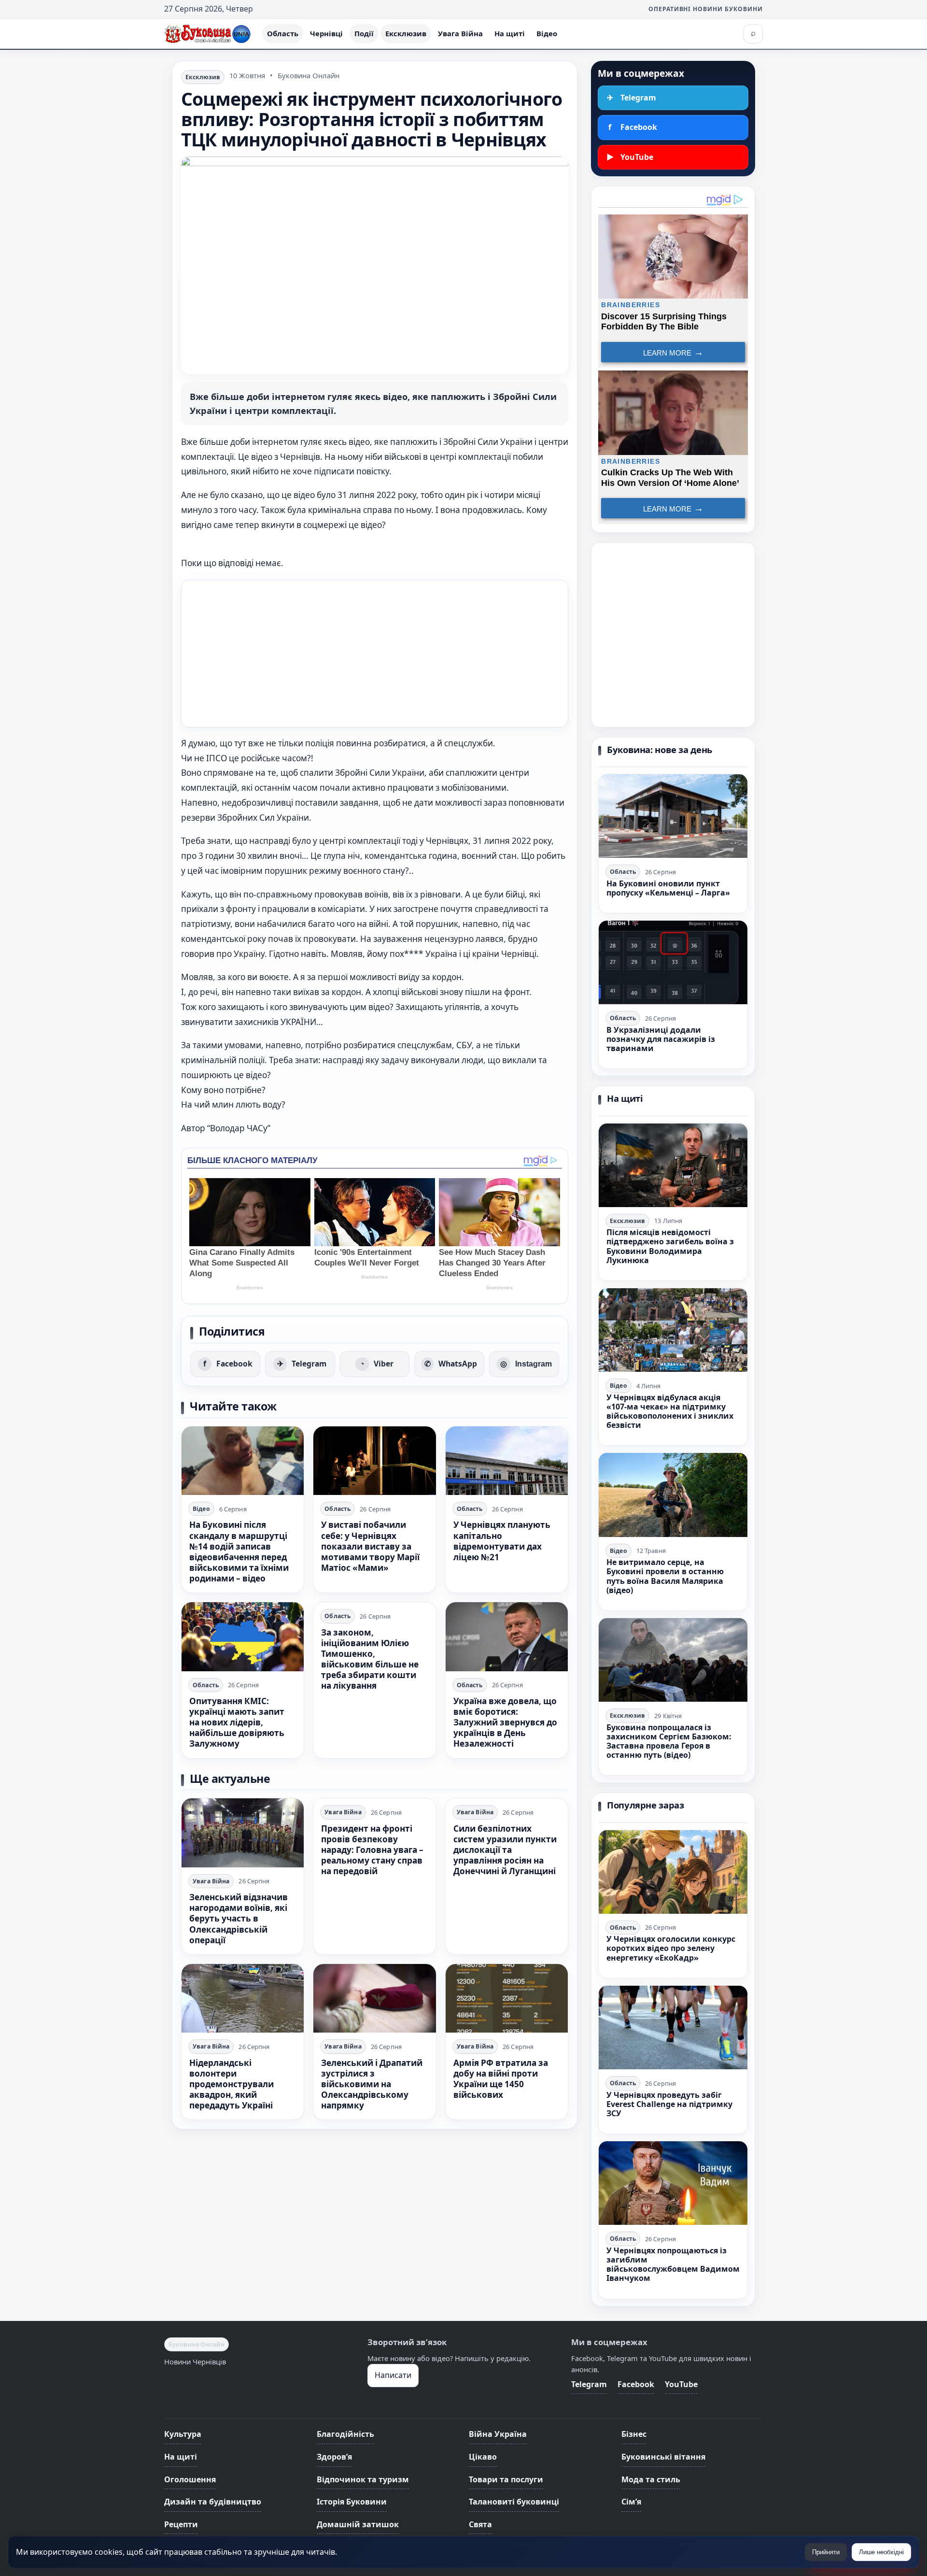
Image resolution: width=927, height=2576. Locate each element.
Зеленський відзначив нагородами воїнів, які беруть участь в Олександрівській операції (239, 1918)
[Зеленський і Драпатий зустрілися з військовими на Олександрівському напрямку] (374, 1998)
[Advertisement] (375, 654)
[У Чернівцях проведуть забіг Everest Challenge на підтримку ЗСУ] (673, 2028)
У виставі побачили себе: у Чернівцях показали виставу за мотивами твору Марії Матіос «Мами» (370, 1546)
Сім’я (631, 2502)
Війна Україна (498, 2434)
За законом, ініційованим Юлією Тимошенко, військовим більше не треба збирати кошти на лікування (370, 1659)
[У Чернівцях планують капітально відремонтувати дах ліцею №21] (507, 1461)
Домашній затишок (358, 2524)
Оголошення (190, 2479)
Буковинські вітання (663, 2457)
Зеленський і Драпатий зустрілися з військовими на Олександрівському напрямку (372, 2084)
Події (364, 33)
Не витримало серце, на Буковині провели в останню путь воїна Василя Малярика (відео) (665, 1576)
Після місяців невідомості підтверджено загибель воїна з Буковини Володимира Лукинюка (670, 1246)
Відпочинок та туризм (363, 2479)
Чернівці (326, 33)
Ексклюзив (406, 33)
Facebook (636, 2384)
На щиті (510, 33)
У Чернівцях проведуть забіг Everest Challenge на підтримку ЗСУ (669, 2104)
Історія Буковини (352, 2502)
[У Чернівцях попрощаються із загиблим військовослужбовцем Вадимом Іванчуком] (673, 2183)
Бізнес (634, 2434)
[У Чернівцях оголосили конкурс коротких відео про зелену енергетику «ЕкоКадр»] (673, 1872)
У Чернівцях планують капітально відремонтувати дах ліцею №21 (502, 1541)
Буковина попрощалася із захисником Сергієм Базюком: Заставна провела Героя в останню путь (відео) (669, 1741)
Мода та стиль (651, 2479)
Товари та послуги (506, 2479)
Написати (393, 2375)
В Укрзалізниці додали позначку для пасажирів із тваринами (661, 1039)
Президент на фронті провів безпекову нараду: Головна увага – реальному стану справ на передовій (372, 1850)
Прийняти (826, 2552)
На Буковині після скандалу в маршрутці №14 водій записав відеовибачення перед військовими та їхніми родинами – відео (239, 1551)
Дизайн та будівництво (213, 2502)
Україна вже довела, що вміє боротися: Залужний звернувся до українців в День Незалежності (505, 1722)
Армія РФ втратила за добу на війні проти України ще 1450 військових (501, 2079)
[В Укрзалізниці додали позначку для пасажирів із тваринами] (673, 962)
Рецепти (181, 2524)
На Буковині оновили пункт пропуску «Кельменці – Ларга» (668, 888)
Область (283, 33)
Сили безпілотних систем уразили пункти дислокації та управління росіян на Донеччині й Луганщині (505, 1850)
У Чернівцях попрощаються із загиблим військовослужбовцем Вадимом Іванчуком (673, 2264)
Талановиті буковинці (514, 2502)
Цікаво (483, 2457)
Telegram (589, 2384)
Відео (547, 33)
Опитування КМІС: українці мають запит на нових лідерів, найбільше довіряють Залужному (237, 1722)
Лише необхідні (881, 2552)
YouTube (681, 2384)
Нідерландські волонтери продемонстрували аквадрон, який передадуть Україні (232, 2084)
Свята (480, 2524)
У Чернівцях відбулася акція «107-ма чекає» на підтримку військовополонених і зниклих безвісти (670, 1411)
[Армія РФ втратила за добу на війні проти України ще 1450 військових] (507, 1998)
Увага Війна (460, 33)
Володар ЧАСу (239, 1128)
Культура (183, 2434)
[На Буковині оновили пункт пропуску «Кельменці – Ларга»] (673, 816)
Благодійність (345, 2434)
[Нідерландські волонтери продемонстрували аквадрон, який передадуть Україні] (243, 1998)
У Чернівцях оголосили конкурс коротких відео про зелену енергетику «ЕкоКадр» (671, 1948)
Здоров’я (334, 2457)
